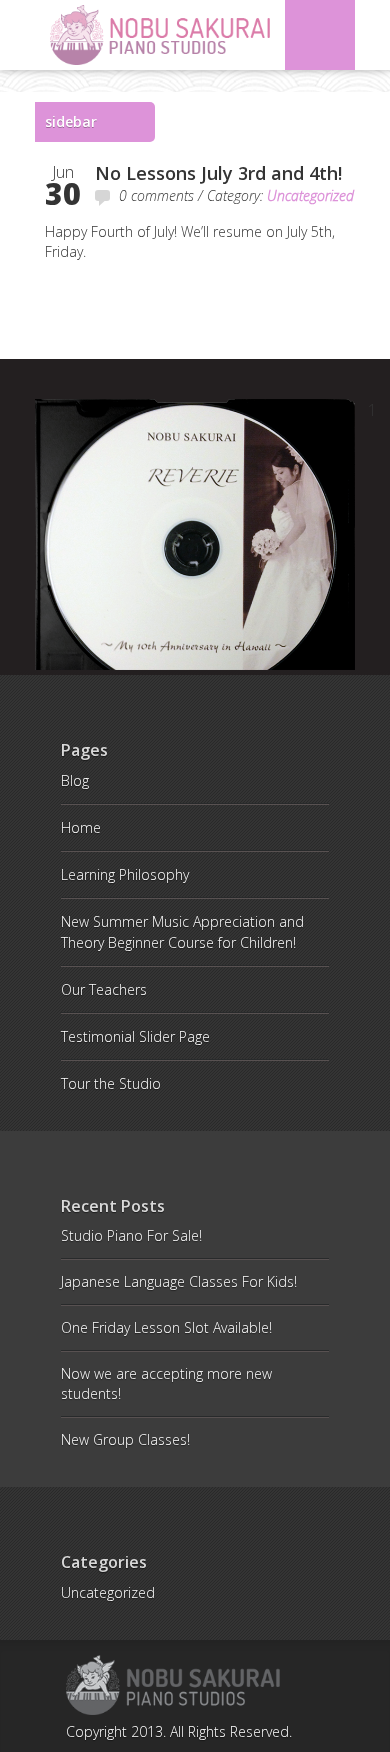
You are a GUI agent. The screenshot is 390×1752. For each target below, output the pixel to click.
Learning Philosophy (125, 874)
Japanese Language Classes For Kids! (179, 1281)
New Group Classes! (125, 1439)
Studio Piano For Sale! (131, 1235)
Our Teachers (104, 989)
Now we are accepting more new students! (166, 1383)
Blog (75, 780)
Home (81, 827)
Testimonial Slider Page (135, 1036)
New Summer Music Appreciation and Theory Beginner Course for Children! (182, 932)
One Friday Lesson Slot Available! (166, 1327)
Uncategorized (310, 195)
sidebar (71, 121)
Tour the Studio (111, 1083)
